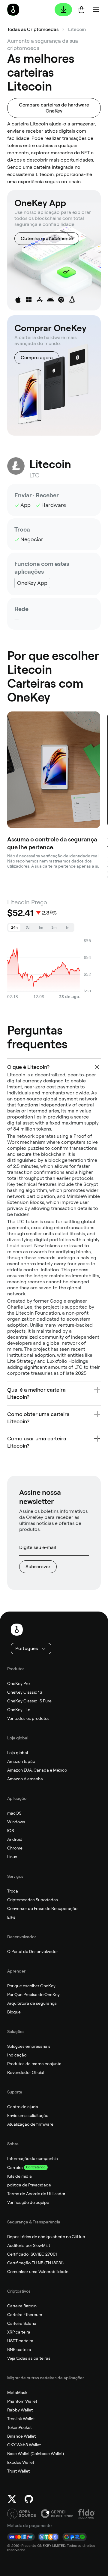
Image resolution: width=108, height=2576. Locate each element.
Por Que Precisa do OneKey (33, 1994)
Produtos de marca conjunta (34, 2064)
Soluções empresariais (29, 2046)
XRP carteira (19, 2332)
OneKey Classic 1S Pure (29, 1701)
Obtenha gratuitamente (47, 238)
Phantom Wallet (22, 2401)
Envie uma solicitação (28, 2115)
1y (67, 927)
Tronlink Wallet (21, 2419)
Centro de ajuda (23, 2107)
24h (14, 927)
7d (28, 927)
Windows (16, 1822)
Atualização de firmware (30, 2124)
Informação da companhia (33, 2158)
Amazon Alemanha (25, 1779)
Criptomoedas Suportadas (33, 1900)
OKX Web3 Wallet (24, 2445)
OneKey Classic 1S (25, 1692)
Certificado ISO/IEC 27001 (32, 2254)
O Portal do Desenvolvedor (33, 1951)
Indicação (17, 2055)
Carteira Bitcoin (22, 2306)
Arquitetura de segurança (32, 2003)
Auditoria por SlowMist (29, 2245)
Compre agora (37, 358)
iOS (10, 1831)
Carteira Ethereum (25, 2315)
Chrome (15, 1848)
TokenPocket (19, 2427)
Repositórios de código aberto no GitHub (46, 2237)
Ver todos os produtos (28, 1718)
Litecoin (77, 29)
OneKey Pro (18, 1683)
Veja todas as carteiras (29, 2358)
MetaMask (17, 2392)
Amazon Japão (21, 1761)
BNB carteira (19, 2349)
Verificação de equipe (28, 2202)
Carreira (15, 2167)
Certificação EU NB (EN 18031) (35, 2263)
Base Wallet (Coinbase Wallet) (36, 2454)
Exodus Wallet (21, 2462)
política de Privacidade (29, 2185)
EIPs (11, 1917)
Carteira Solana (22, 2323)
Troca (13, 1891)
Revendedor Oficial (26, 2072)
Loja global (18, 1753)
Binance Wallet (21, 2436)
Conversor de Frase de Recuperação (42, 1908)
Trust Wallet (18, 2471)
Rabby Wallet (20, 2410)
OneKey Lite (19, 1710)
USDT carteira (20, 2341)
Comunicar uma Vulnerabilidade (38, 2272)
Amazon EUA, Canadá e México (37, 1770)
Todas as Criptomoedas (33, 29)
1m (41, 927)
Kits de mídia (19, 2176)
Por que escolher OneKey (31, 1986)
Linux (12, 1857)
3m (54, 927)
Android (15, 1839)
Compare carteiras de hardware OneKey (54, 108)
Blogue (14, 2012)
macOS (14, 1813)
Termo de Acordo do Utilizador (36, 2194)
